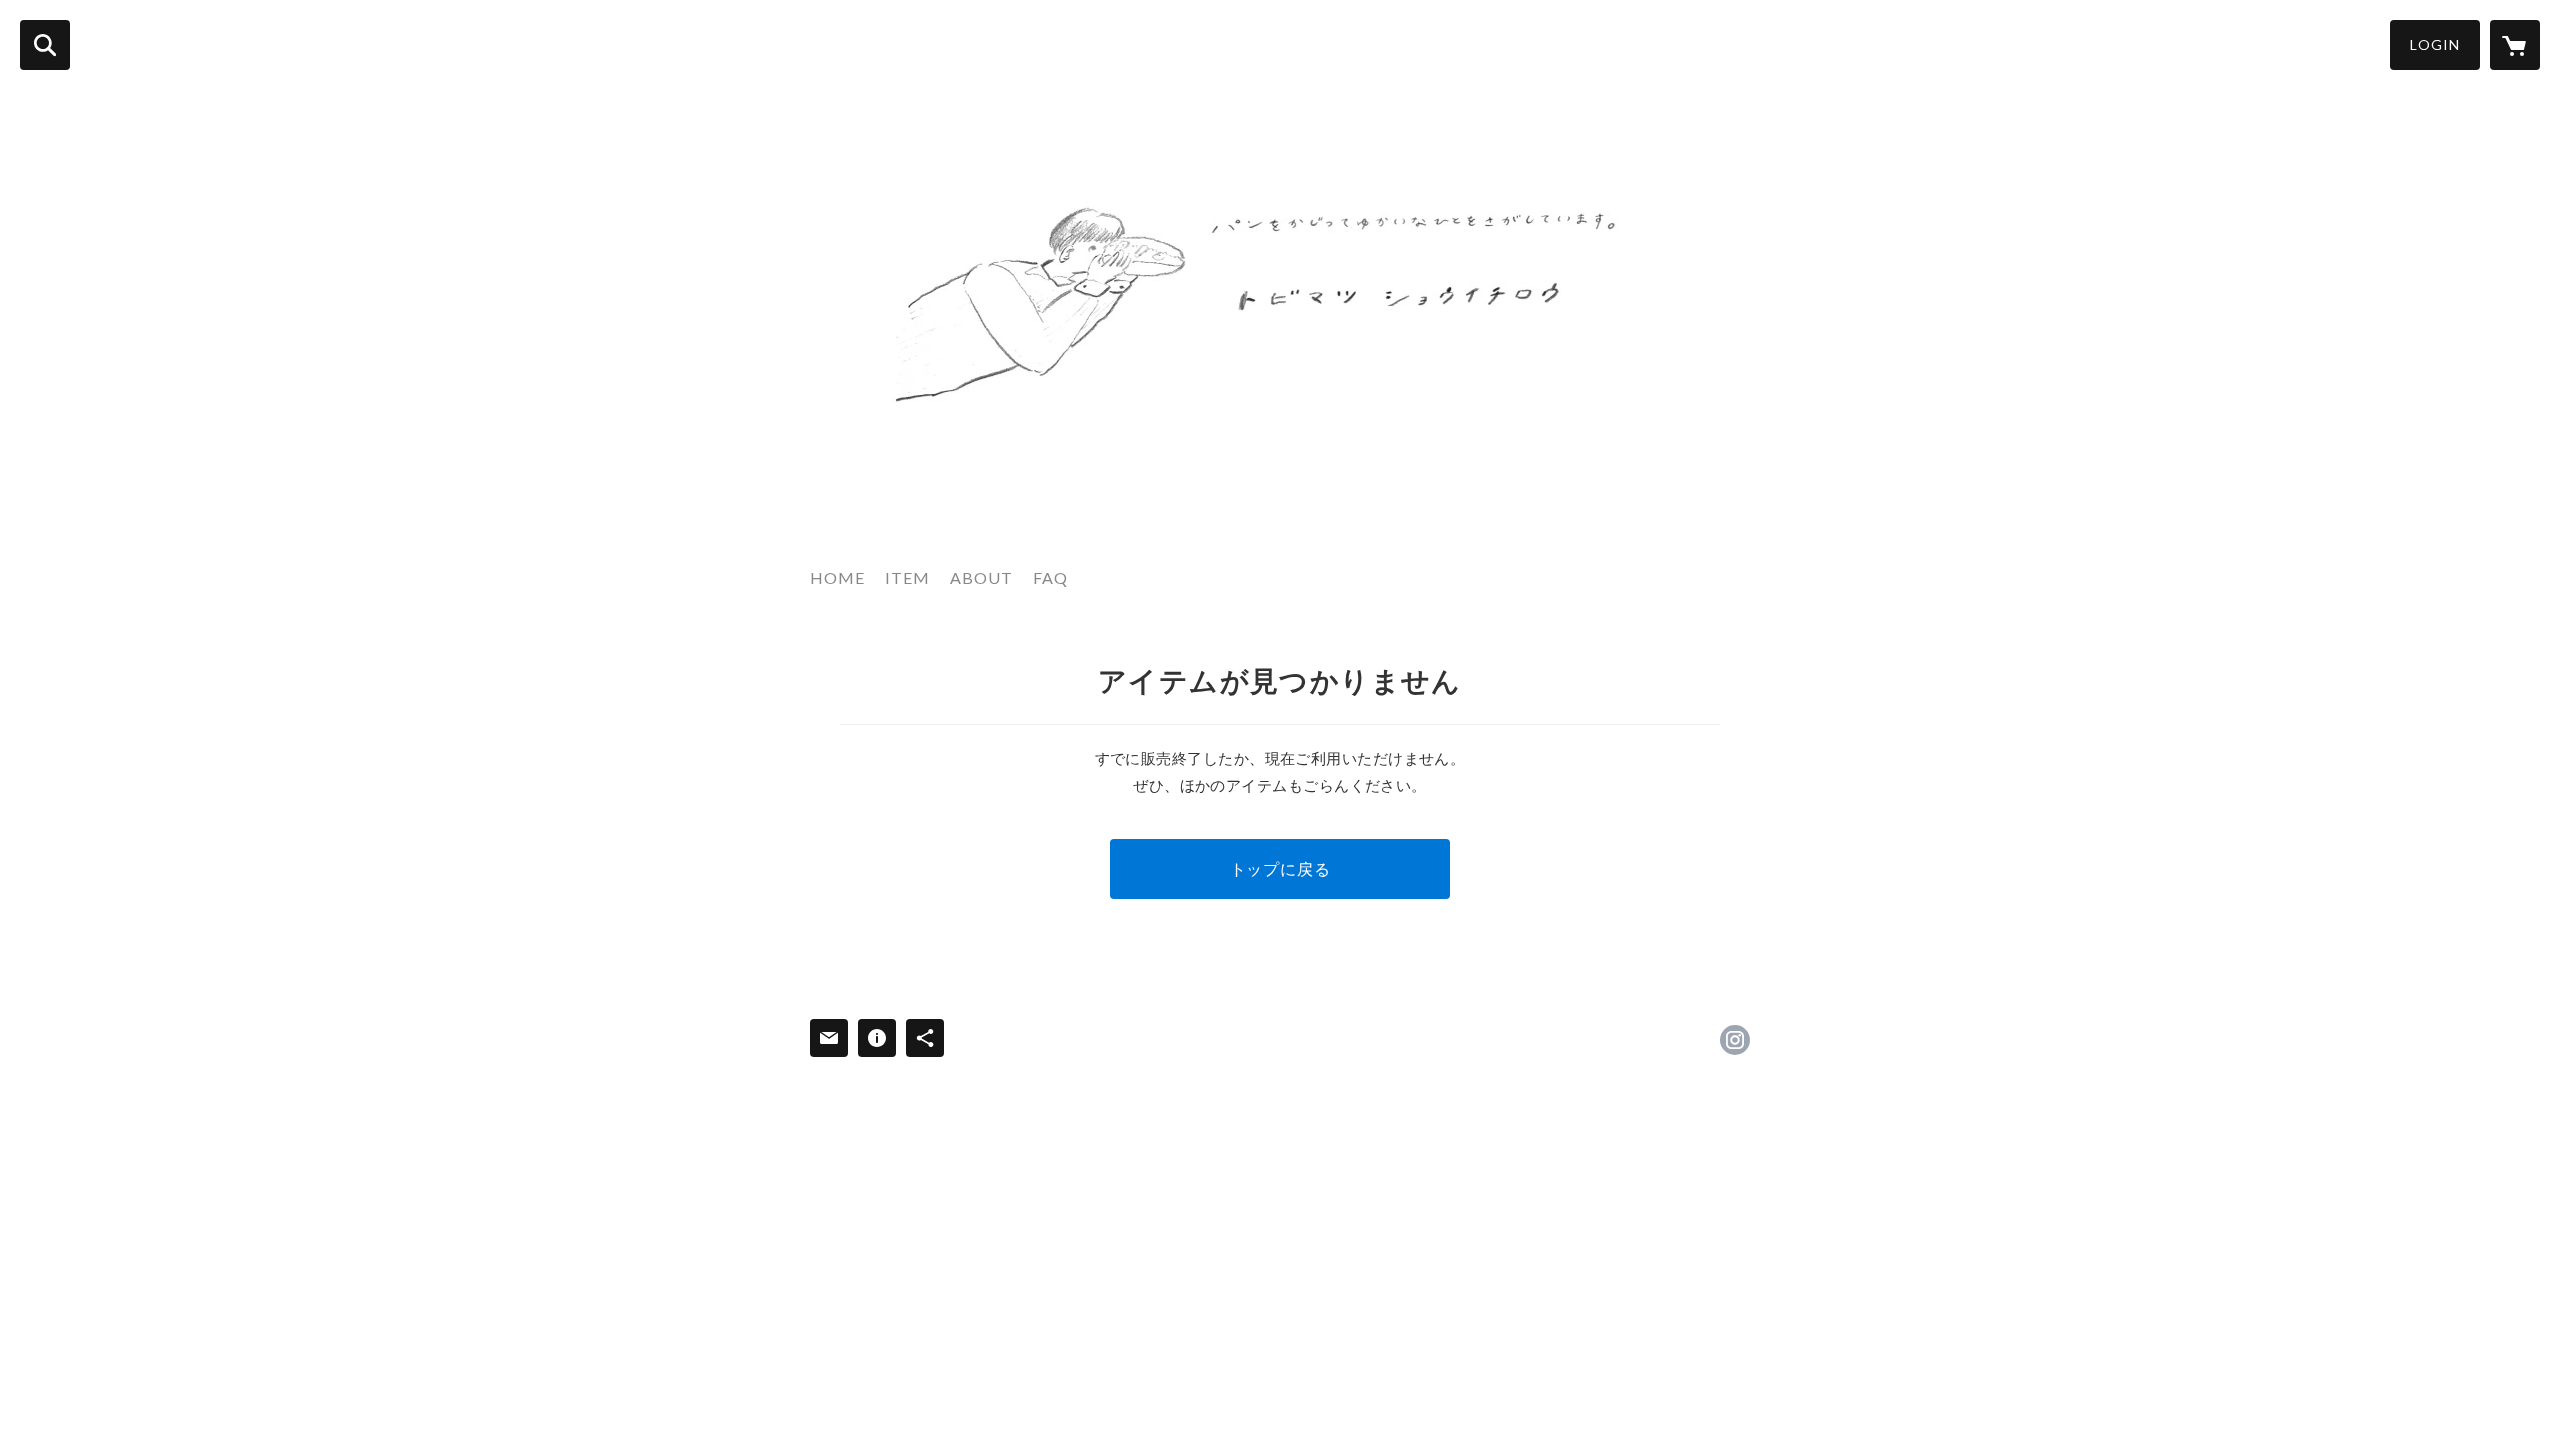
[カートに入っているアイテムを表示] (2515, 45)
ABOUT (981, 577)
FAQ (1050, 577)
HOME (837, 577)
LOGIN (2435, 44)
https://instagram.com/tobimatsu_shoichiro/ (1735, 1040)
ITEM (907, 577)
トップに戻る (1280, 868)
